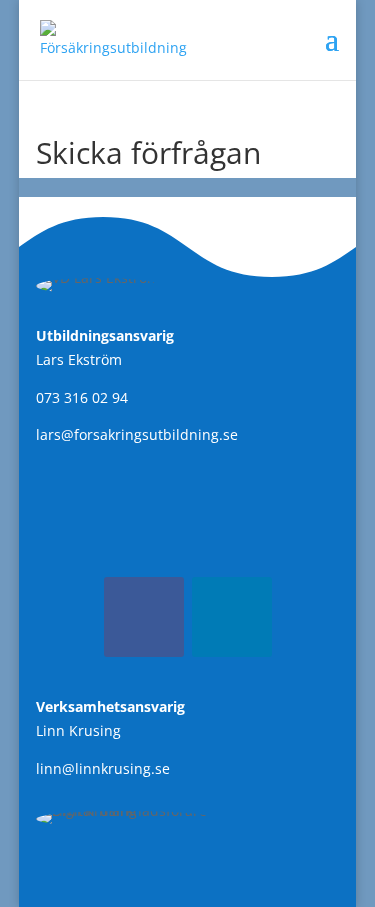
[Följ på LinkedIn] (232, 617)
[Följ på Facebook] (144, 617)
